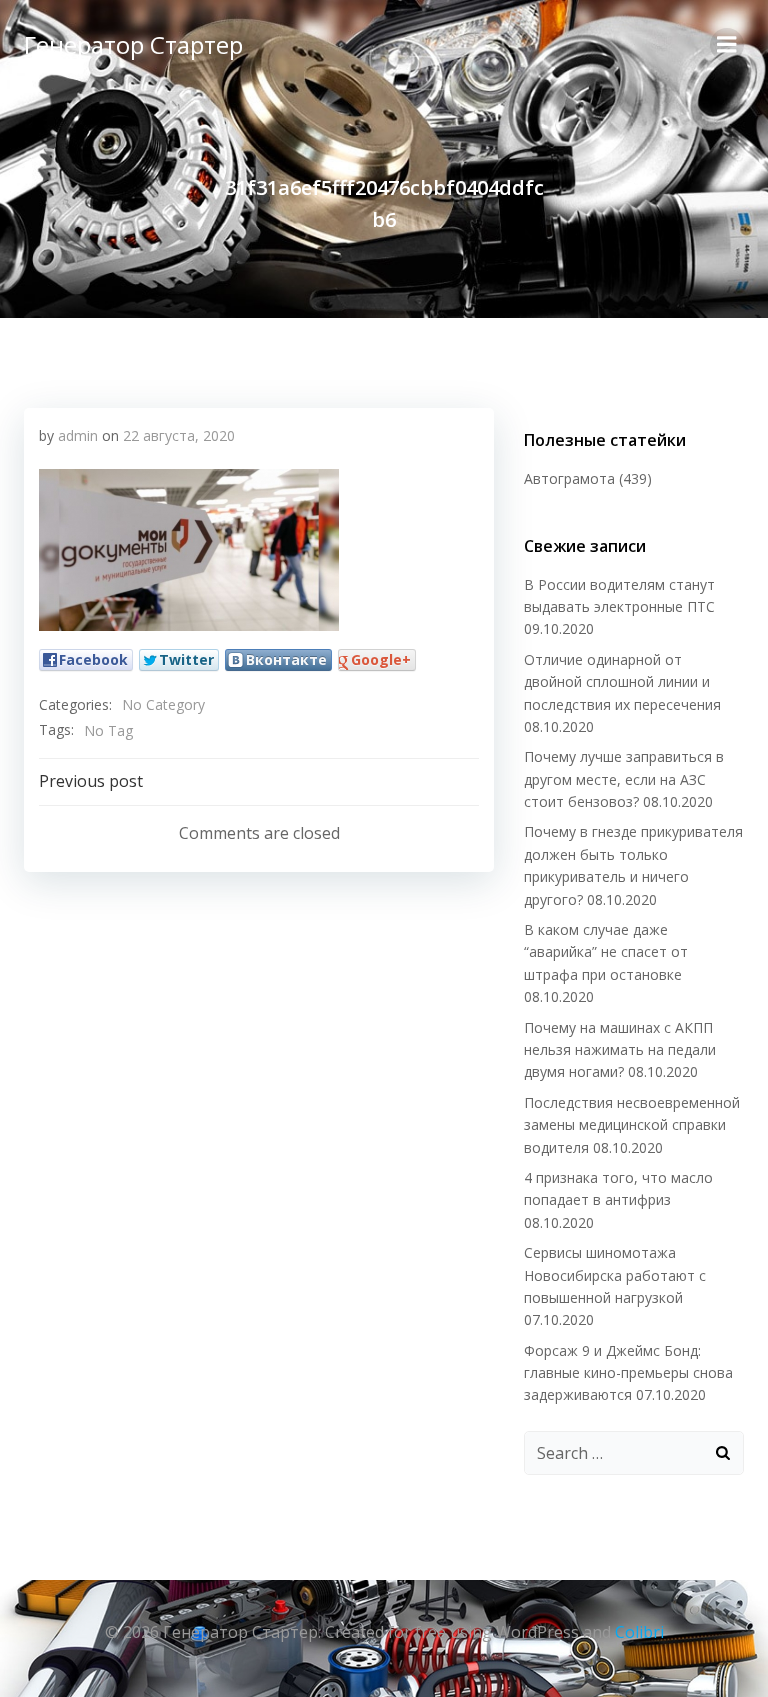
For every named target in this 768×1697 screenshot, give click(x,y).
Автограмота (569, 478)
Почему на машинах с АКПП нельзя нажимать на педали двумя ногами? (620, 1050)
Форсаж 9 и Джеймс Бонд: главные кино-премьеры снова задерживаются (628, 1373)
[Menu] (727, 45)
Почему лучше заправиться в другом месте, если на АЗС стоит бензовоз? (624, 779)
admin (78, 435)
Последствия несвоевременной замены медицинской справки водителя (632, 1125)
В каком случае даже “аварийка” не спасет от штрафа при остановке (606, 952)
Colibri (639, 1632)
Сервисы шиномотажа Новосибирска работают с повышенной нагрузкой (615, 1275)
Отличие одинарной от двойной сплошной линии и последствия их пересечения (622, 682)
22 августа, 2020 (179, 435)
